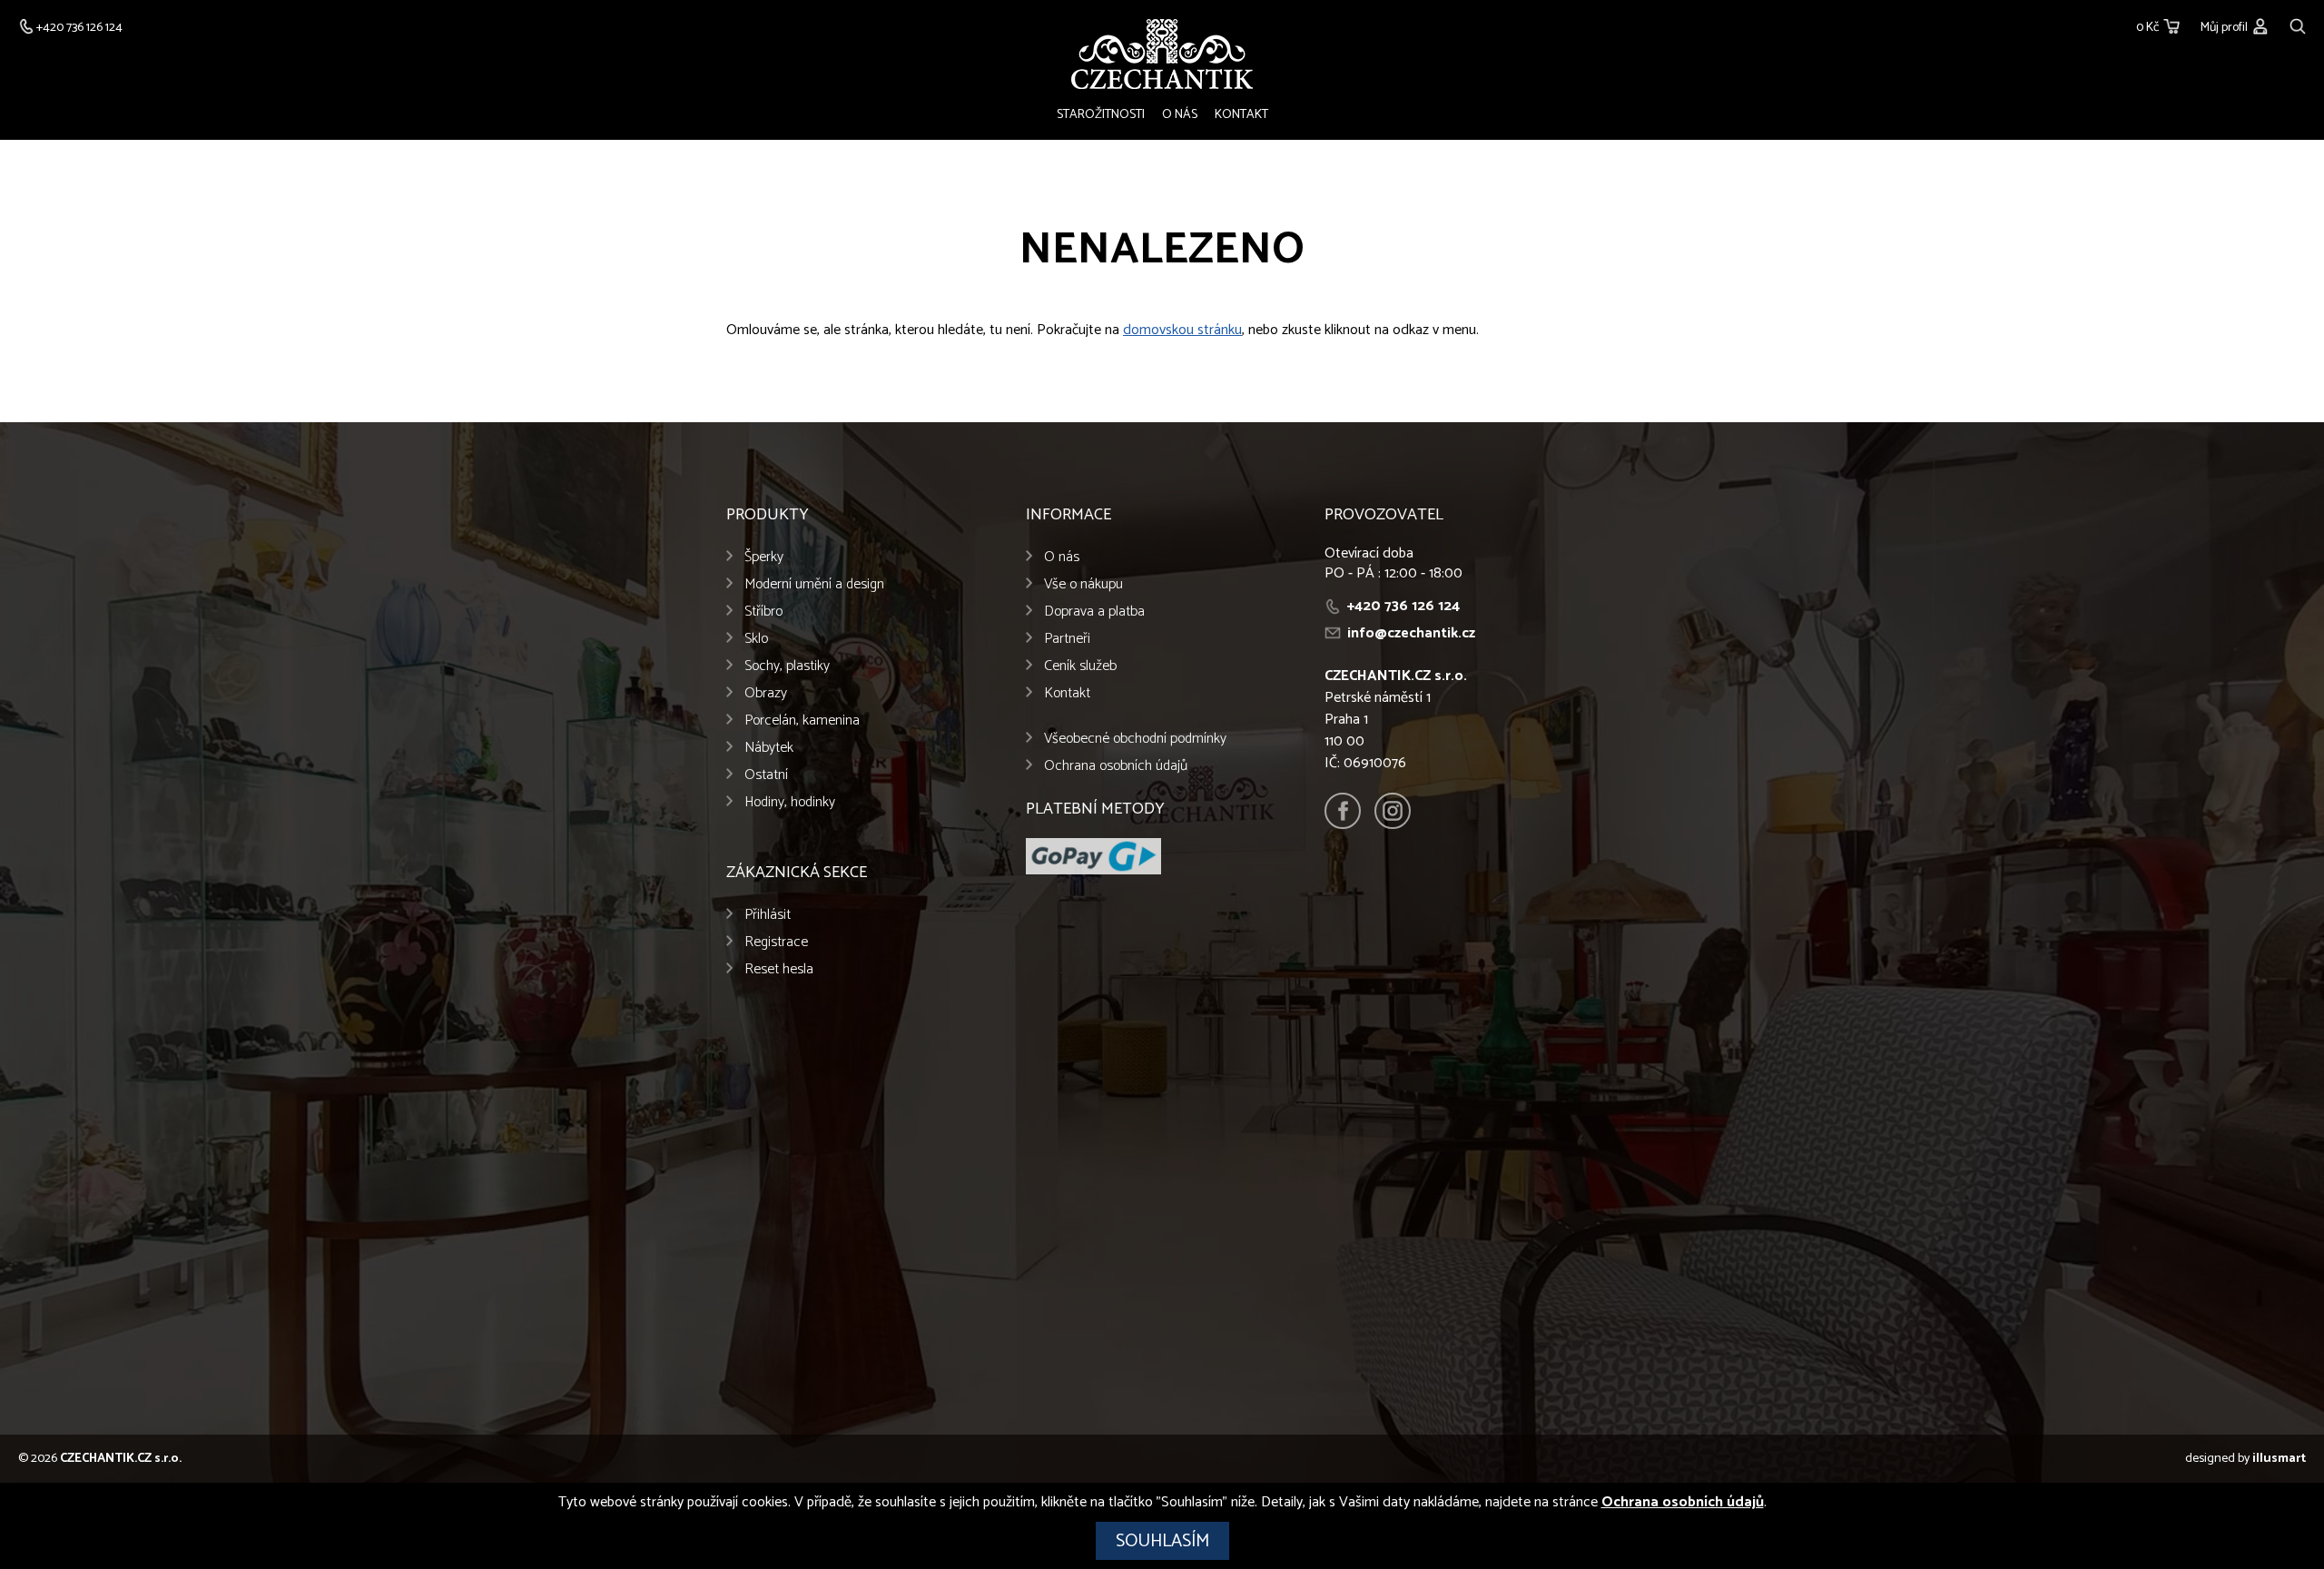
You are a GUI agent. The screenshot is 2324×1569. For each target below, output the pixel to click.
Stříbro (763, 612)
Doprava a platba (1094, 612)
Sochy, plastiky (787, 666)
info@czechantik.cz (1411, 633)
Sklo (756, 639)
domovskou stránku (1182, 330)
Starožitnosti (1101, 115)
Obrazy (766, 693)
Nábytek (769, 748)
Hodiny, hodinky (790, 802)
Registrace (776, 942)
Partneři (1067, 639)
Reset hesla (779, 969)
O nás (1180, 115)
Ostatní (766, 775)
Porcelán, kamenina (802, 720)
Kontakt (1241, 115)
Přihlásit (768, 915)
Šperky (764, 557)
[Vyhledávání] (2298, 24)
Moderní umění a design (814, 584)
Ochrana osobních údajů (1116, 766)
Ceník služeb (1080, 666)
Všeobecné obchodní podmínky (1135, 739)
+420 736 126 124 (1403, 606)
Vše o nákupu (1083, 584)
